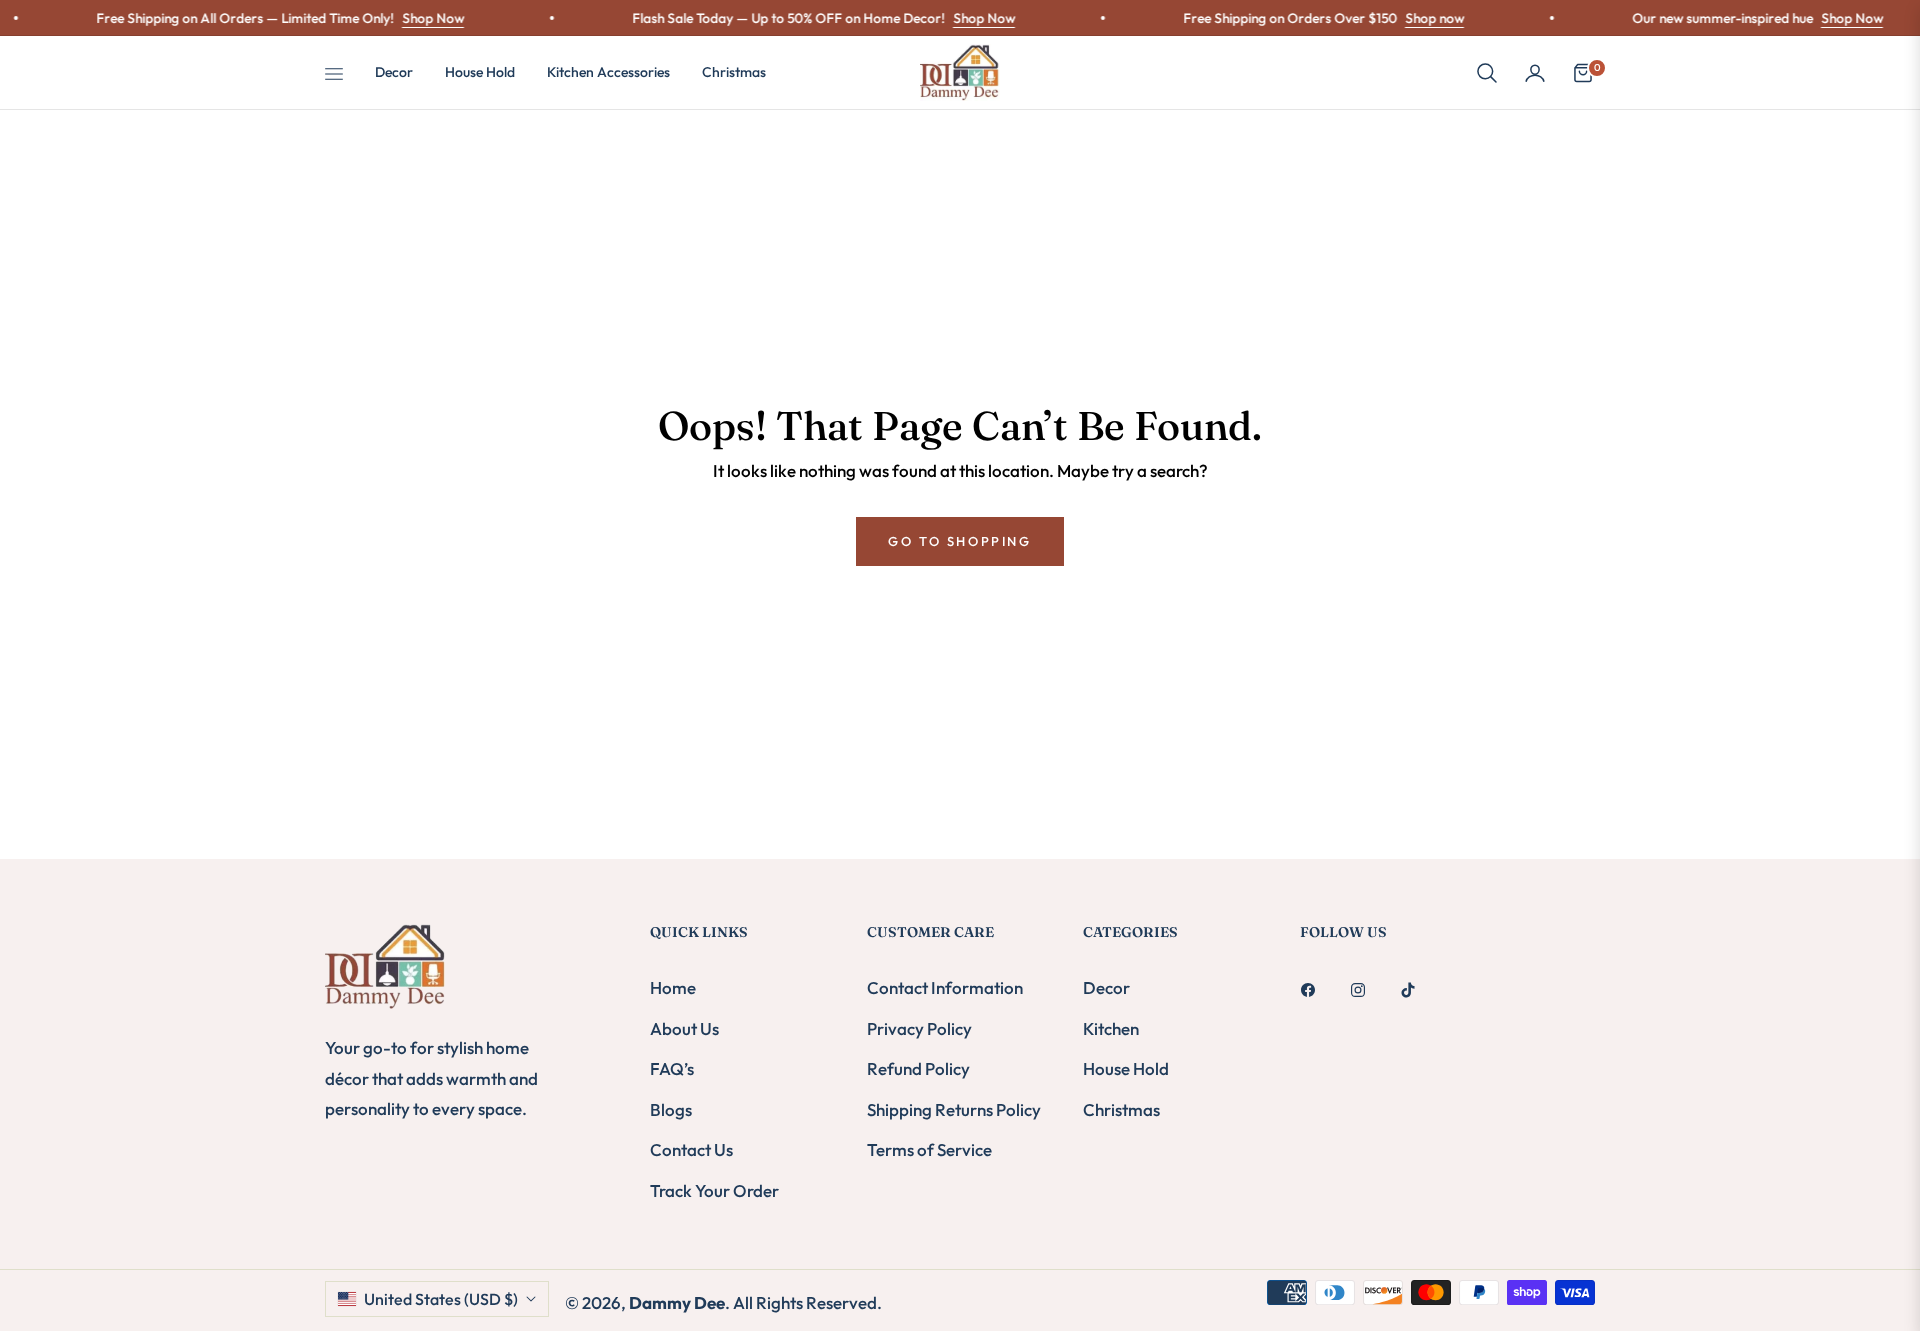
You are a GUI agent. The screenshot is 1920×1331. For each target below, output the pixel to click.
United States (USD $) (441, 1299)
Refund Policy (918, 1068)
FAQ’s (672, 1068)
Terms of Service (929, 1149)
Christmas (1121, 1109)
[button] (1487, 73)
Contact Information (945, 987)
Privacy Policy (919, 1028)
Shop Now (411, 18)
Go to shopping (959, 541)
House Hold (1126, 1068)
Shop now (1412, 18)
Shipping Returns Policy (954, 1109)
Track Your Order (714, 1190)
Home (673, 987)
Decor (1106, 987)
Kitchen (1111, 1028)
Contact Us (691, 1149)
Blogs (671, 1109)
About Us (684, 1028)
